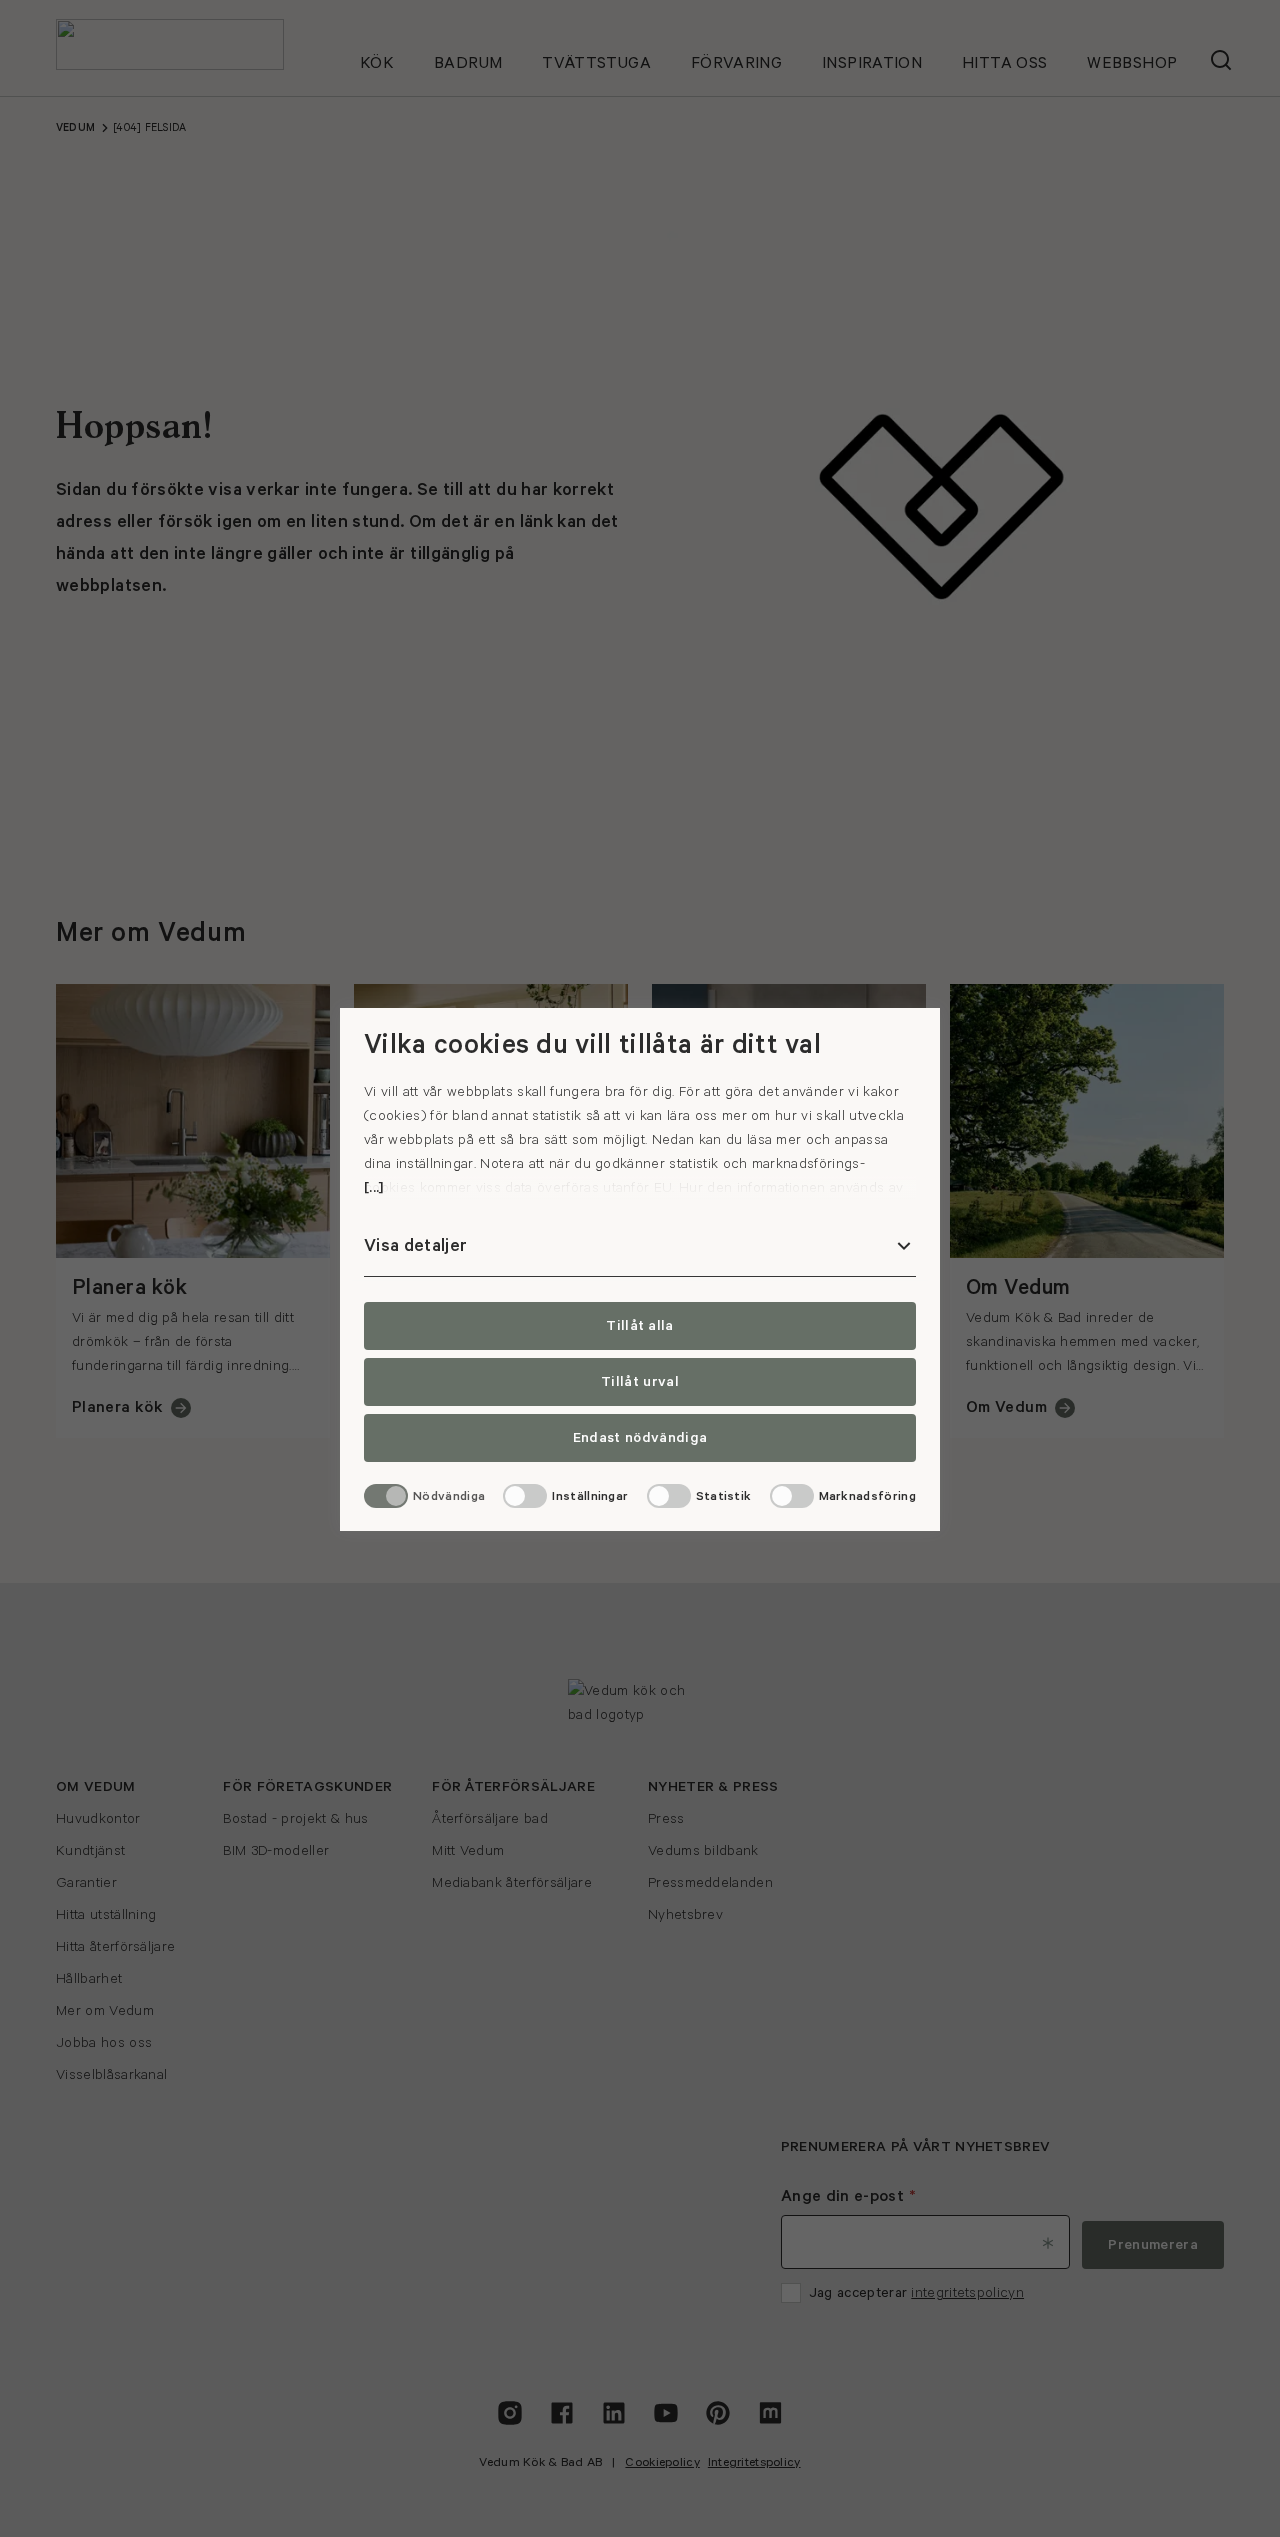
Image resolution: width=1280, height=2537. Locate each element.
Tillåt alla (640, 1326)
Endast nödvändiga (640, 1438)
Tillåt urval (640, 1382)
